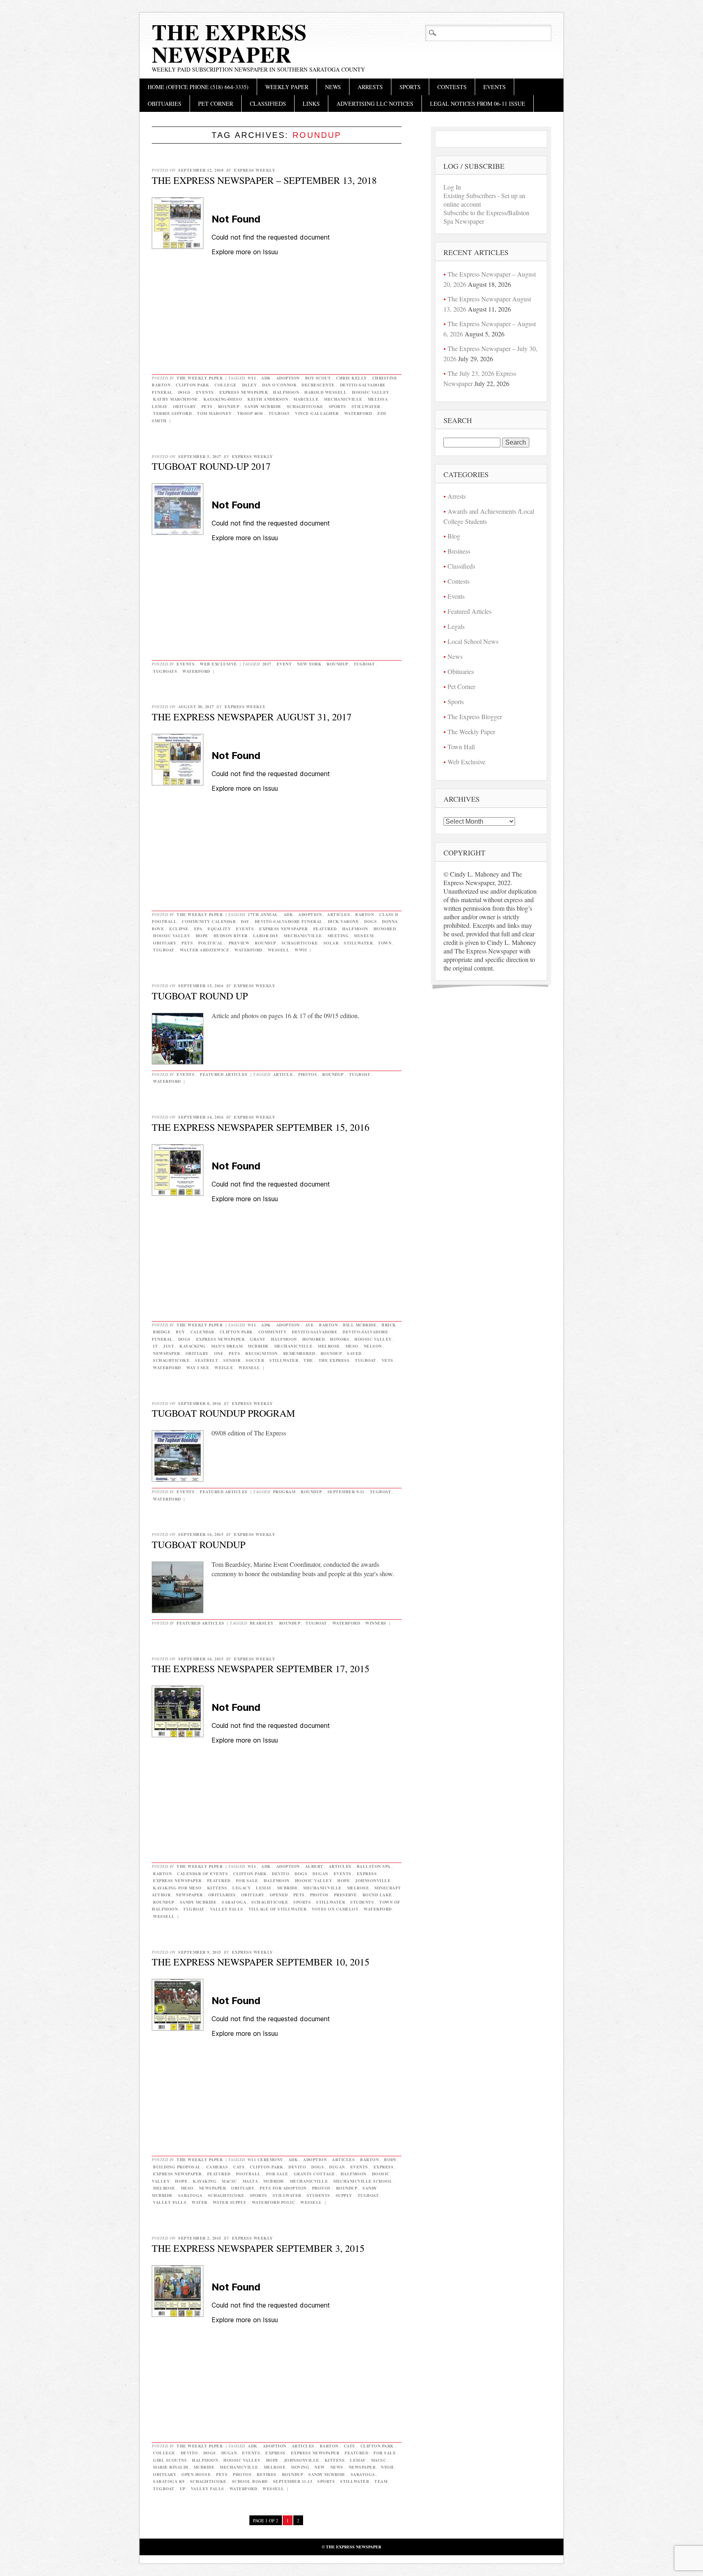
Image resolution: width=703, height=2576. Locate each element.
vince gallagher (317, 413)
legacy (241, 1888)
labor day (266, 936)
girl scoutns (170, 2460)
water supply (230, 2202)
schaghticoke (305, 406)
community (273, 1332)
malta (250, 2181)
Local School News (473, 641)
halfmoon (286, 392)
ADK (266, 378)
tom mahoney (214, 413)
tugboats (165, 671)
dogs (184, 392)
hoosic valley (371, 392)
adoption (288, 378)
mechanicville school (363, 2181)
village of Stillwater (278, 1909)
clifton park (192, 385)
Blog (454, 536)
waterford (358, 413)
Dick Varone (344, 921)
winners (376, 1623)
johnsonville (373, 1880)
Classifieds (268, 104)
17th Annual (263, 914)
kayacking (193, 1346)
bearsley (262, 1623)
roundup (229, 406)
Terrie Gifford (172, 413)
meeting (338, 936)
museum (364, 936)
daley (250, 385)
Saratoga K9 (169, 2481)
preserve (346, 1895)
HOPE (202, 936)
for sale (247, 1880)
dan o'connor (279, 385)
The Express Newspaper (229, 43)
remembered (299, 1353)
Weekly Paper (287, 87)
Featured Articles (224, 1074)
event (284, 664)
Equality (219, 929)
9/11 (252, 378)
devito (281, 1874)
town (385, 943)
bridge (162, 1332)
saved (354, 1353)
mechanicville (343, 399)
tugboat (279, 413)
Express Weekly (254, 170)
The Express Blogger (475, 717)
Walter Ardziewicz (205, 950)
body (390, 2159)
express (367, 1874)
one (219, 1353)
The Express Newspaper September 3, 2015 (258, 2248)
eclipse (179, 929)
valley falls (227, 1909)
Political (211, 943)
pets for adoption (283, 2188)
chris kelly (351, 378)
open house (196, 2474)
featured (325, 929)
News (333, 87)
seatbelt (206, 1360)
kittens (217, 1888)
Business (459, 551)
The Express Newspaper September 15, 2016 (261, 1127)
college (226, 385)
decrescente (318, 385)
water (200, 2202)
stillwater (366, 406)
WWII (301, 950)
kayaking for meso (177, 1888)
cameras (217, 2167)
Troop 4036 (250, 413)
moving (300, 2467)
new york (309, 664)
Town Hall (461, 747)
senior (232, 1360)
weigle (224, 1368)
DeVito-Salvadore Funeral (289, 921)
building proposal (177, 2167)
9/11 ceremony (265, 2159)
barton (365, 914)
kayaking (205, 2181)
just (169, 1346)
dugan (320, 1874)
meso (352, 1346)
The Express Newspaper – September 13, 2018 (264, 180)
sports (337, 406)
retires (267, 2474)
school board (250, 2481)
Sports (410, 87)
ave (310, 1325)
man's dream (227, 1346)
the (308, 1360)
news (337, 2467)
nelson (373, 1346)
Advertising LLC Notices (375, 104)
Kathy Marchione (176, 399)
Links (311, 104)
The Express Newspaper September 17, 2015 (261, 1669)
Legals (456, 626)
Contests (452, 87)
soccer (255, 1360)
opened (279, 1895)
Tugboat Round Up (200, 996)
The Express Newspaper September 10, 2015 (261, 1962)
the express (334, 1360)
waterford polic (274, 2202)
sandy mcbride (263, 406)
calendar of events (202, 1874)
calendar (202, 1332)
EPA (198, 929)
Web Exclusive (218, 664)
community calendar (209, 921)
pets (207, 406)
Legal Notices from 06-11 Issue (478, 104)
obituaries (222, 1895)
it (155, 1346)
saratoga (234, 1902)
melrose (329, 1346)
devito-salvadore (314, 1332)
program (284, 1492)
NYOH (387, 2467)
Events (495, 87)
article (283, 1074)
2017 (267, 664)
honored (385, 929)
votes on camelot (335, 1909)
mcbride (258, 1346)
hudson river (231, 936)
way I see (198, 1368)
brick (389, 1325)
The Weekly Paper (200, 378)
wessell (279, 950)
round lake (377, 1895)
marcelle (306, 399)
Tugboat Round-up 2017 (211, 466)
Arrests (370, 87)
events (205, 392)
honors (339, 1339)
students (362, 1902)
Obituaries (165, 104)
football (248, 2174)
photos (308, 1074)
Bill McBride (360, 1325)
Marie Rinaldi (171, 2467)
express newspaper (244, 392)
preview (239, 943)
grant (258, 1339)
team (381, 2481)
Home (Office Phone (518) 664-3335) (198, 87)
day (245, 921)
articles (338, 914)
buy (180, 1332)
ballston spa (374, 1866)
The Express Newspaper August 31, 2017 (252, 717)
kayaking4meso (223, 399)
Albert (314, 1866)
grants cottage (314, 2174)
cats (239, 2167)
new (320, 2467)
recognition (262, 1353)
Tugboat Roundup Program (223, 1413)
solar (331, 943)
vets (388, 1360)
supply (344, 2195)
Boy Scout (318, 378)
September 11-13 (293, 2481)
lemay (264, 1888)
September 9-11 (346, 1492)
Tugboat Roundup (199, 1544)
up (183, 2489)
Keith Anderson (268, 399)
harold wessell (325, 392)
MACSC (229, 2181)
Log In (452, 187)
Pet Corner (216, 104)
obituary (184, 406)
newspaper (167, 1353)
